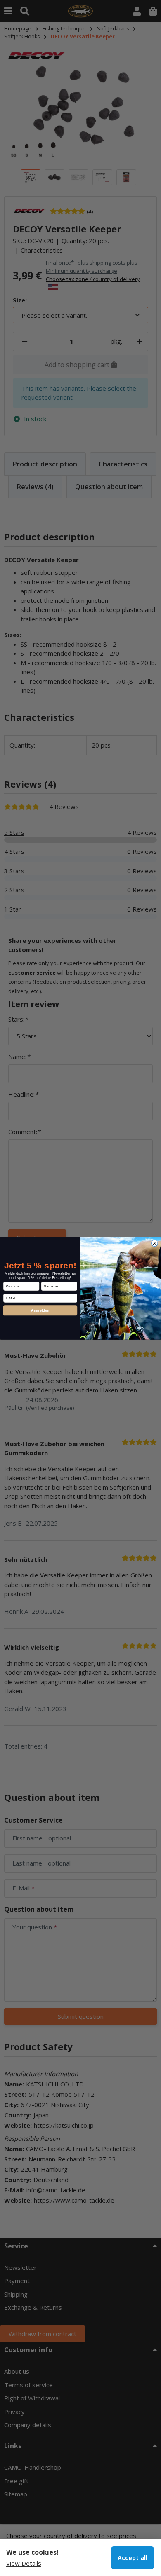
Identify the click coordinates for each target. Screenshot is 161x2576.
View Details (24, 2563)
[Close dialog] (155, 1243)
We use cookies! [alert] (32, 2552)
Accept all (133, 2558)
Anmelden (40, 1310)
